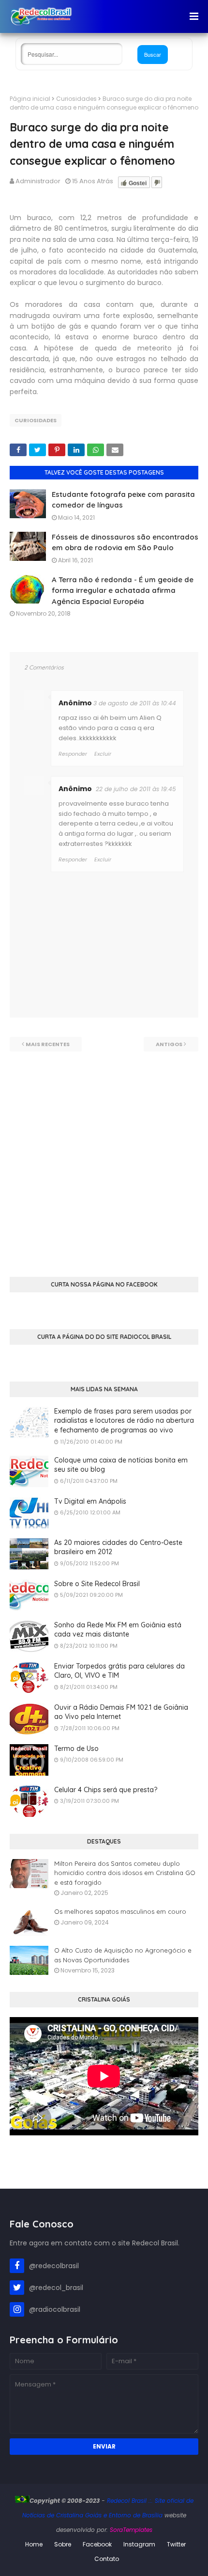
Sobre (63, 2544)
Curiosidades (76, 99)
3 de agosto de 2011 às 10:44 (135, 703)
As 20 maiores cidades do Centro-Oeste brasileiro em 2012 (118, 1547)
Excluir (103, 859)
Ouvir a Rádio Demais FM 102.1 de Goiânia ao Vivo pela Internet (121, 1712)
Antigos (169, 1044)
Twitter (176, 2544)
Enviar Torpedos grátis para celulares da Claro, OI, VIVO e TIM (119, 1671)
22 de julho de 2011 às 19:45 (136, 789)
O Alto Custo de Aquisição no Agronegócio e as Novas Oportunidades (123, 1955)
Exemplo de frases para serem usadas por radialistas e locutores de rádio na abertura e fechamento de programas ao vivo (124, 1421)
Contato (107, 2559)
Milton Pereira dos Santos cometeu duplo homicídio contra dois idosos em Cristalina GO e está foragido (125, 1873)
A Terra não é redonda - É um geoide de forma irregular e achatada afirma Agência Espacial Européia (123, 590)
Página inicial (30, 99)
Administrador (38, 181)
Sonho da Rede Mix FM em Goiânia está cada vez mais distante (118, 1630)
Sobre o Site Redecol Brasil (97, 1584)
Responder (73, 859)
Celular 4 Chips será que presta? (106, 1790)
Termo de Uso (76, 1749)
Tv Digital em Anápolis (90, 1501)
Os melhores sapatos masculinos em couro (120, 1911)
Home (34, 2544)
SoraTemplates (131, 2530)
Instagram (139, 2544)
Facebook (97, 2544)
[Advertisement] (104, 1156)
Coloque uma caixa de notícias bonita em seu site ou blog (121, 1465)
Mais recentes (48, 1044)
